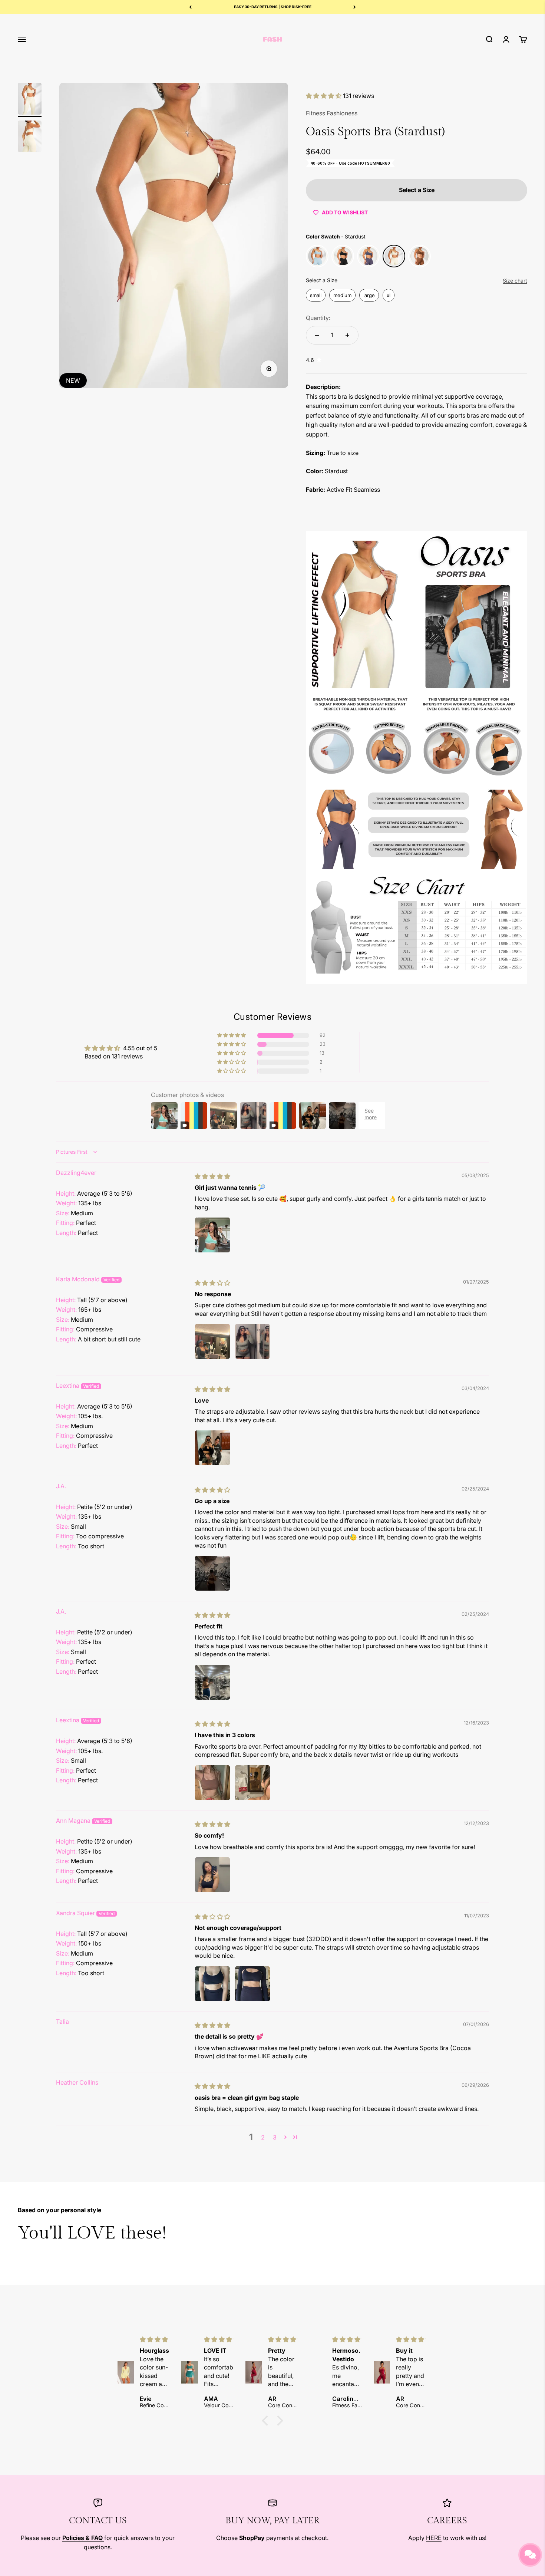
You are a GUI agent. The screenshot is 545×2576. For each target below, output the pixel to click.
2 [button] (263, 2137)
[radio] (317, 256)
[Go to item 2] (30, 138)
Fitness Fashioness (332, 113)
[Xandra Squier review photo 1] (212, 1984)
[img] (212, 1176)
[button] (324, 96)
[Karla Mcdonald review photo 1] (212, 1341)
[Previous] (190, 7)
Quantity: (318, 318)
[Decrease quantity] (317, 335)
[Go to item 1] (30, 100)
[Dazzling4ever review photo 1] (212, 1235)
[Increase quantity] (347, 335)
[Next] (355, 7)
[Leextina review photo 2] (252, 1783)
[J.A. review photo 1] (212, 1573)
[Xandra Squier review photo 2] (252, 1984)
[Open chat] (530, 2555)
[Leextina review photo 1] (212, 1448)
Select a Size (322, 280)
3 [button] (275, 2137)
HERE (434, 2538)
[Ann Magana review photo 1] (212, 1875)
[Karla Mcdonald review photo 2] (252, 1341)
